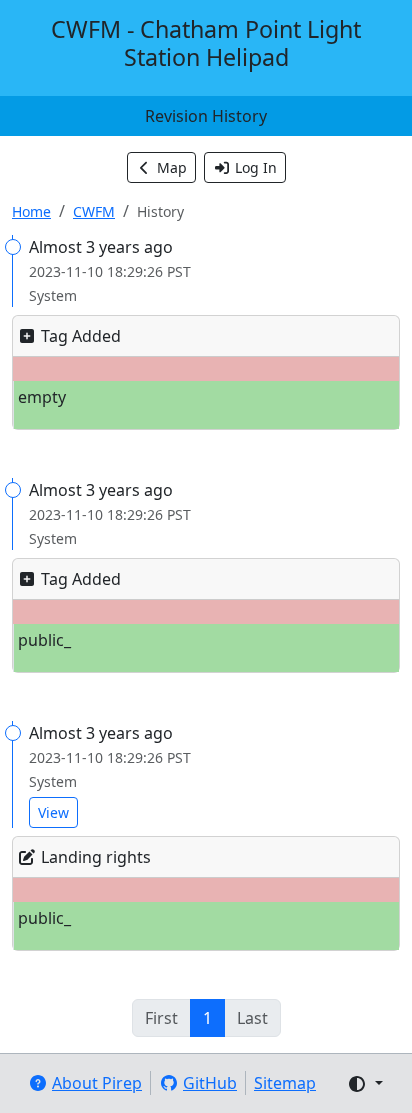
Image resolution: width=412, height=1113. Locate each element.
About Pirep (97, 1083)
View (53, 812)
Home (31, 211)
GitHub (210, 1083)
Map (172, 167)
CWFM (94, 211)
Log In (256, 167)
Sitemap (285, 1083)
